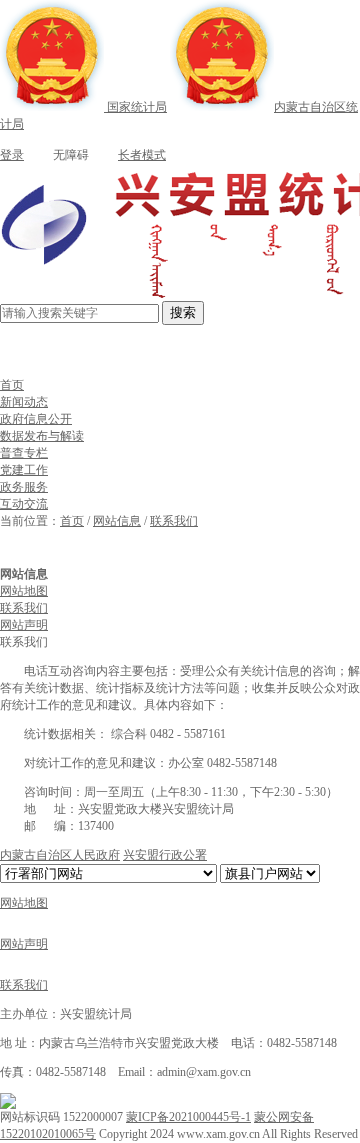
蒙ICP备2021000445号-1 (188, 1117)
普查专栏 (24, 453)
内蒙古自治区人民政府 (60, 855)
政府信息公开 (36, 419)
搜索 (183, 312)
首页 (12, 385)
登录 (12, 155)
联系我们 (174, 521)
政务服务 (24, 487)
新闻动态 (24, 402)
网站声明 (24, 625)
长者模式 (142, 155)
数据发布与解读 (42, 436)
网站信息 (117, 521)
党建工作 (24, 470)
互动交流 (24, 504)
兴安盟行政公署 (165, 855)
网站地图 (24, 591)
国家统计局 (135, 107)
